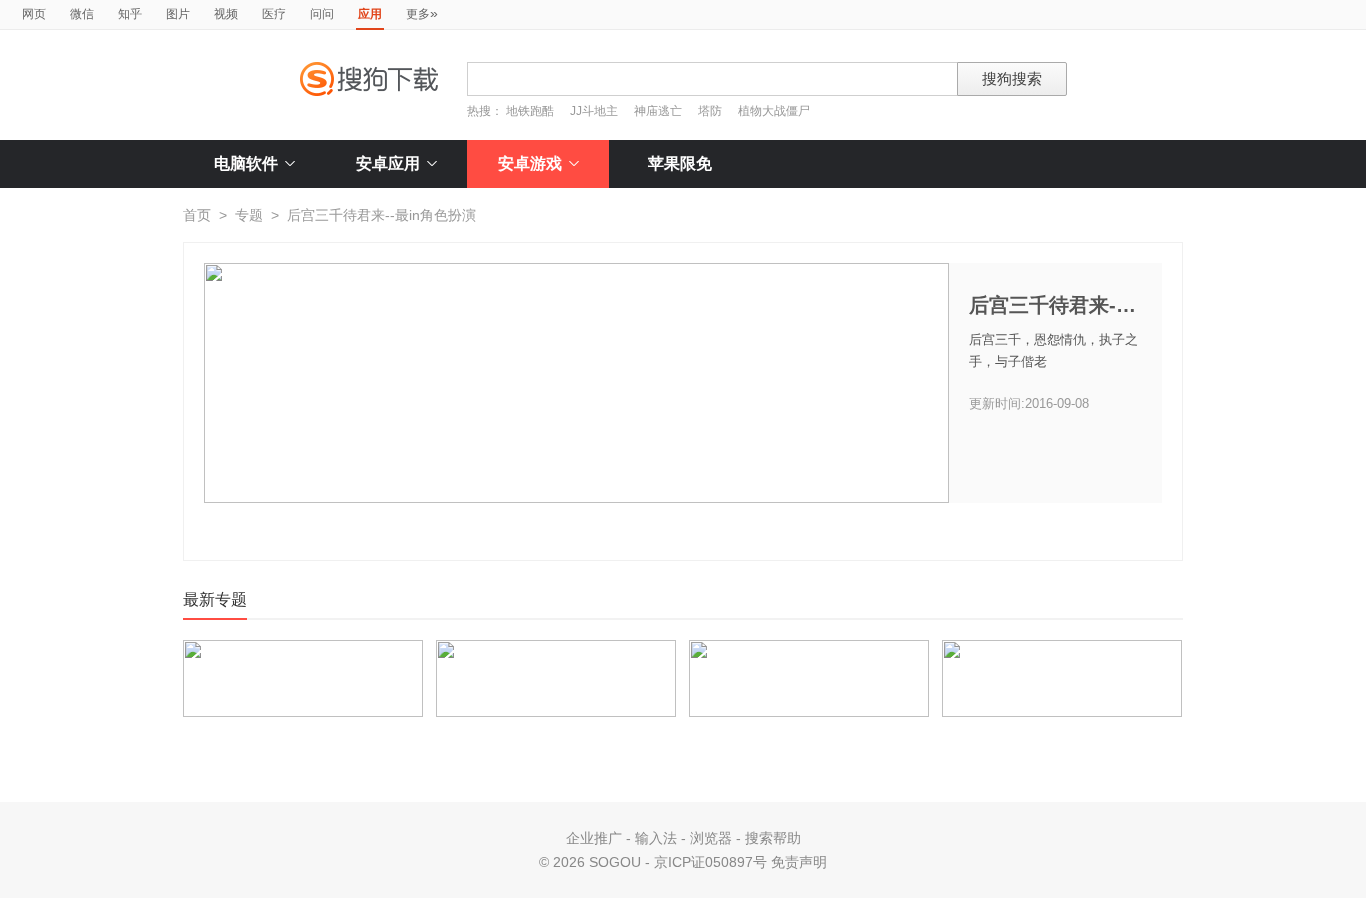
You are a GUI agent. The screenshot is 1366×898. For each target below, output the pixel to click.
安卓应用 (388, 163)
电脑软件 (246, 163)
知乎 (130, 14)
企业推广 (594, 838)
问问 (322, 14)
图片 (178, 14)
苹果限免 (680, 163)
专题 (249, 215)
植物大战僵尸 (774, 111)
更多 (422, 13)
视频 (226, 14)
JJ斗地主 (594, 111)
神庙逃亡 (658, 111)
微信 (82, 14)
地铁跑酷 (530, 111)
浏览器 (711, 838)
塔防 (710, 111)
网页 (34, 14)
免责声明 (799, 862)
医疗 (274, 14)
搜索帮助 (773, 838)
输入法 (656, 838)
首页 (197, 215)
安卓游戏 (530, 163)
